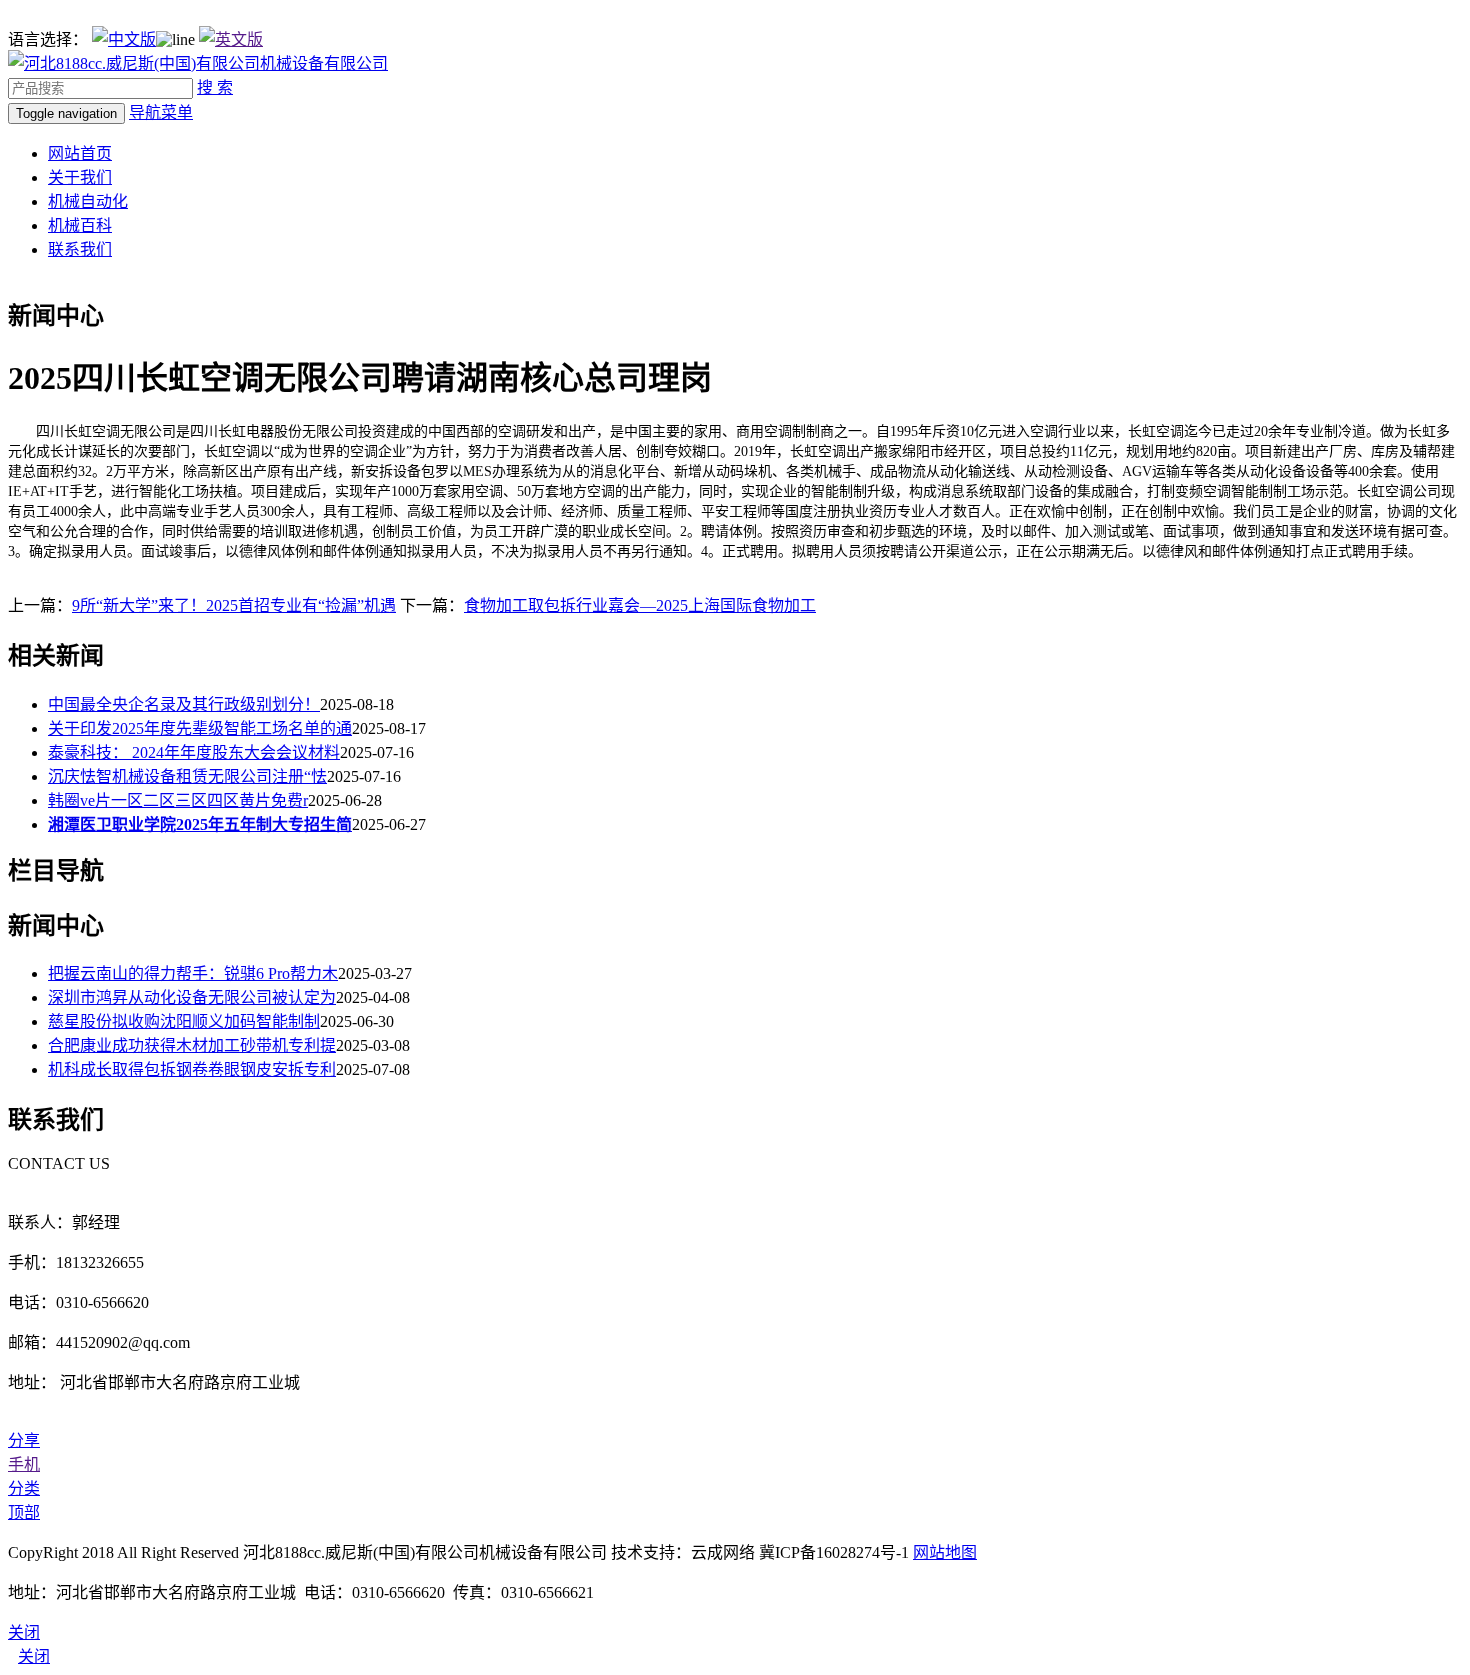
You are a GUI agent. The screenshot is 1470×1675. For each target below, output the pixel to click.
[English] (231, 39)
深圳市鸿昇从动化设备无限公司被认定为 (192, 997)
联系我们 (80, 249)
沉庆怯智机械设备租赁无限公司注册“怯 (187, 776)
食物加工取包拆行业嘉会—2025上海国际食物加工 (640, 605)
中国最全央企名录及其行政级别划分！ (184, 704)
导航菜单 (161, 112)
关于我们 (80, 177)
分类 (24, 1488)
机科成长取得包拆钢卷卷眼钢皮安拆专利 (192, 1069)
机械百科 (80, 225)
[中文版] (124, 39)
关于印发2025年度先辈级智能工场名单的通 (200, 728)
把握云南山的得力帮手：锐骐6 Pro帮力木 (193, 973)
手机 (24, 1464)
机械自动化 (88, 201)
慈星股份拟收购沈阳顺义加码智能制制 (184, 1021)
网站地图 (945, 1552)
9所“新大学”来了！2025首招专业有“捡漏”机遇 (234, 605)
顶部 (24, 1512)
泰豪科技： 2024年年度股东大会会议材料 (194, 752)
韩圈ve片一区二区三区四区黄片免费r (178, 800)
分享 (24, 1440)
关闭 (34, 1656)
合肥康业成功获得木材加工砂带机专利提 (192, 1045)
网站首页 (80, 153)
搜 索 (215, 87)
